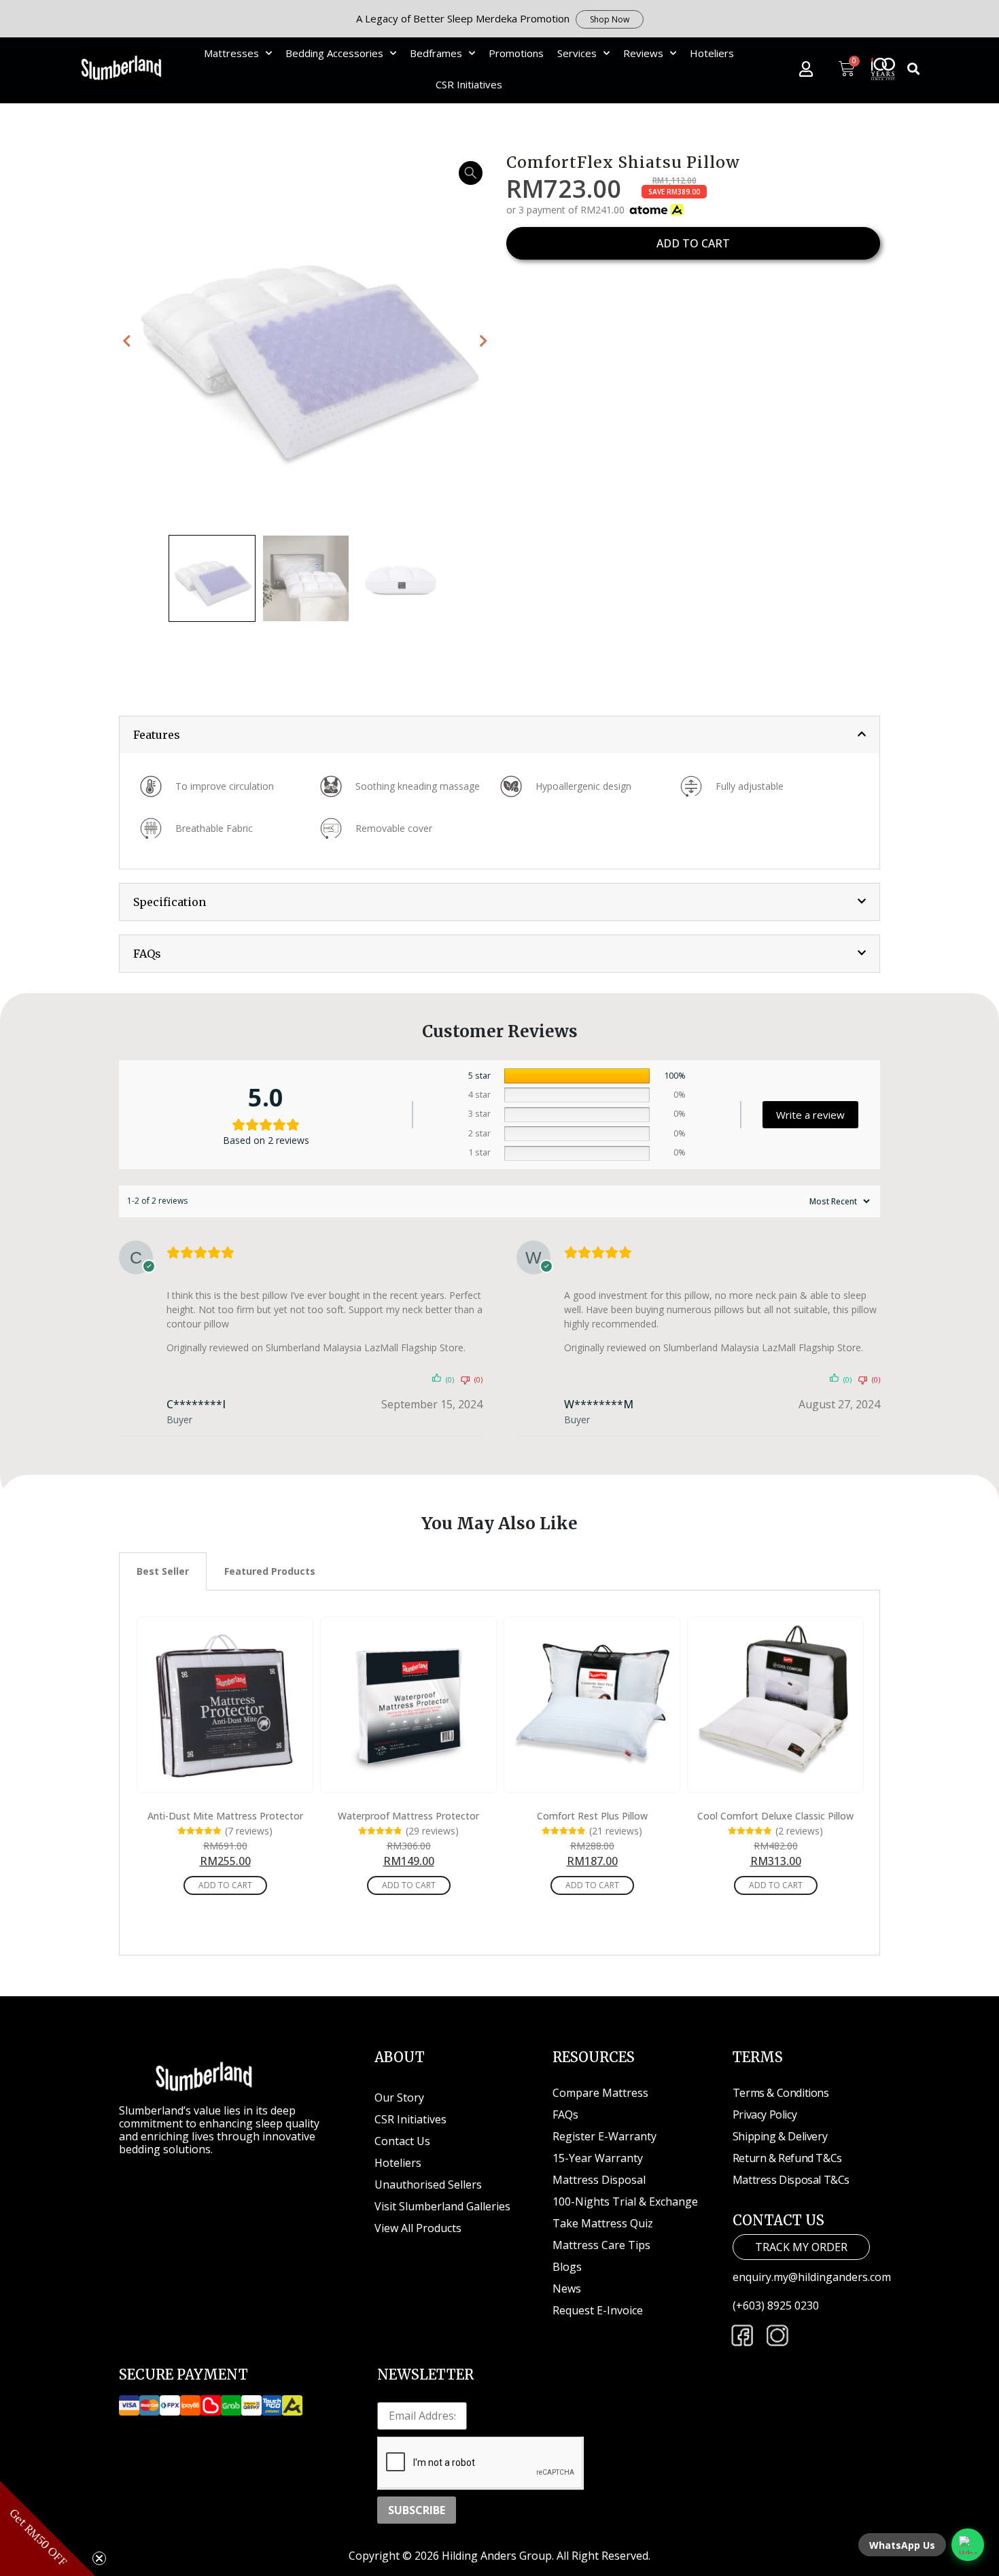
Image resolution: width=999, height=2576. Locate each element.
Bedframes (436, 53)
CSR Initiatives (469, 84)
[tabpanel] (500, 1773)
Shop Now (610, 19)
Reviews (643, 53)
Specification (170, 902)
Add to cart (693, 243)
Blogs (567, 2267)
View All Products (418, 2228)
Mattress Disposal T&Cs (791, 2180)
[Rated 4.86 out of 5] (380, 1832)
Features (157, 735)
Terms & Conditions (781, 2093)
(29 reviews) (432, 1832)
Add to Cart (225, 1885)
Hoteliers (712, 53)
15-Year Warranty (598, 2158)
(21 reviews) (616, 1832)
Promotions (516, 53)
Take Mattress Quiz (603, 2223)
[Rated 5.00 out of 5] (199, 1832)
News (567, 2288)
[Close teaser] (99, 2558)
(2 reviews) (799, 1832)
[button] (914, 69)
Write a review (810, 1115)
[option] (306, 341)
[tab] (500, 735)
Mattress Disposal (599, 2180)
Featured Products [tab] (270, 1571)
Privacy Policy (765, 2114)
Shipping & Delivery (780, 2136)
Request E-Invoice (598, 2310)
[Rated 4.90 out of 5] (564, 1832)
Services (577, 53)
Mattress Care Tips (601, 2245)
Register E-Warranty (604, 2136)
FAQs (147, 954)
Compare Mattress (600, 2093)
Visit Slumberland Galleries (442, 2206)
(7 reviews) (249, 1832)
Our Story (399, 2098)
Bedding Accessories (334, 53)
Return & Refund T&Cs (787, 2158)
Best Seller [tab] (163, 1571)
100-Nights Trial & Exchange (625, 2201)
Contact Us (402, 2141)
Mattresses (231, 53)
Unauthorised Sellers (430, 2185)
